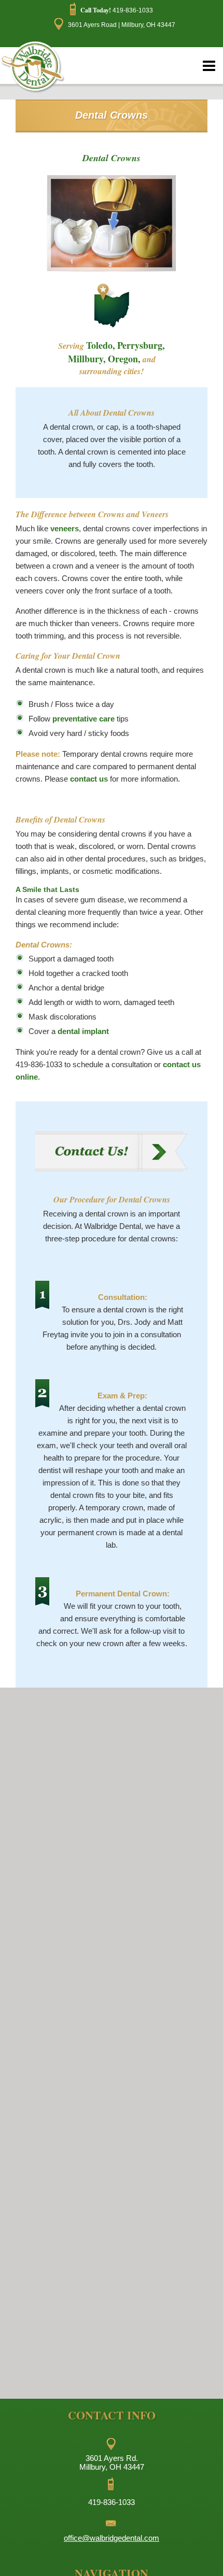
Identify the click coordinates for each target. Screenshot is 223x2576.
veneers (65, 528)
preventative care (83, 719)
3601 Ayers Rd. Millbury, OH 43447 (112, 2462)
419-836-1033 (117, 10)
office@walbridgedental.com (112, 2538)
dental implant (83, 1031)
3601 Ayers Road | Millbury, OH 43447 (120, 25)
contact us (89, 779)
